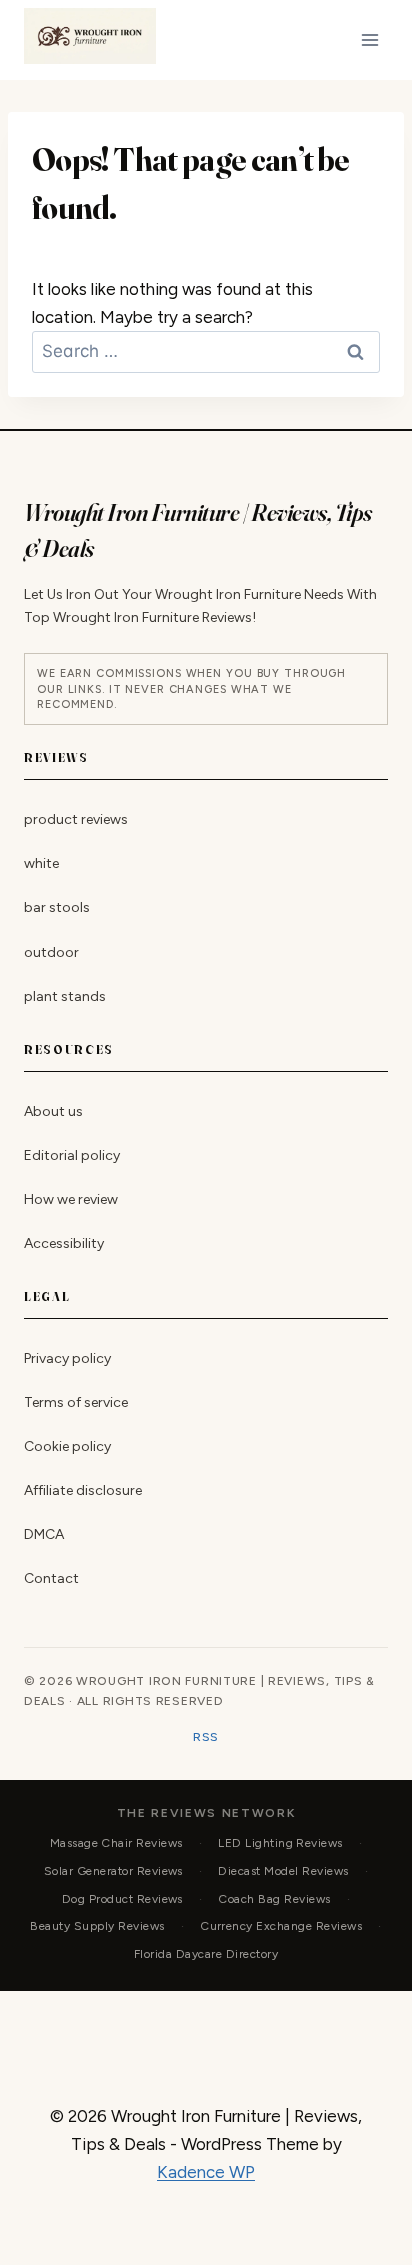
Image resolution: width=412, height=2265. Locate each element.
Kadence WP (206, 2172)
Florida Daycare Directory (206, 1954)
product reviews (76, 820)
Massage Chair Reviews (116, 1843)
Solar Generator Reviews (113, 1871)
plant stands (65, 996)
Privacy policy (67, 1358)
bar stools (57, 908)
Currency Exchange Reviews (281, 1926)
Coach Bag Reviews (274, 1898)
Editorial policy (72, 1155)
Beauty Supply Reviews (97, 1926)
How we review (71, 1199)
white (41, 864)
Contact (51, 1578)
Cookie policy (67, 1446)
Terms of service (76, 1402)
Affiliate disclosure (83, 1490)
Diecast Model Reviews (283, 1871)
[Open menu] (369, 39)
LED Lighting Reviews (280, 1843)
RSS (206, 1737)
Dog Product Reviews (122, 1898)
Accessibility (64, 1243)
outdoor (51, 952)
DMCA (44, 1534)
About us (53, 1111)
